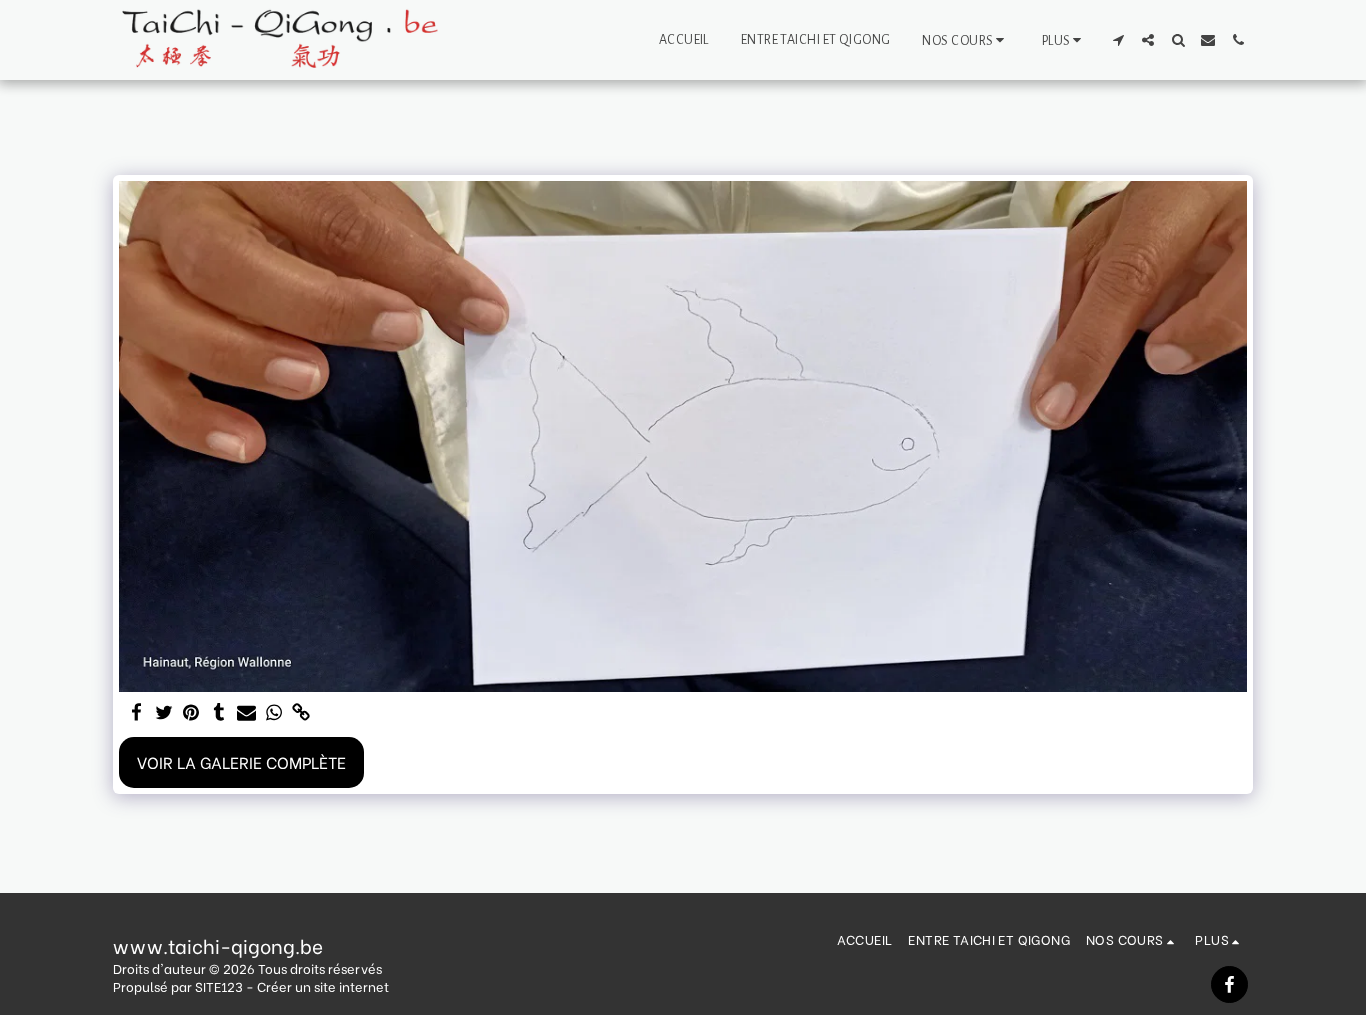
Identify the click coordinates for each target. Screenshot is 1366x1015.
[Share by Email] (247, 712)
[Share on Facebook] (137, 712)
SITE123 (219, 986)
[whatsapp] (274, 712)
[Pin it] (192, 712)
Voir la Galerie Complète (241, 761)
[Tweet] (164, 712)
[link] (301, 712)
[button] (965, 40)
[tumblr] (219, 712)
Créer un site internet (323, 986)
